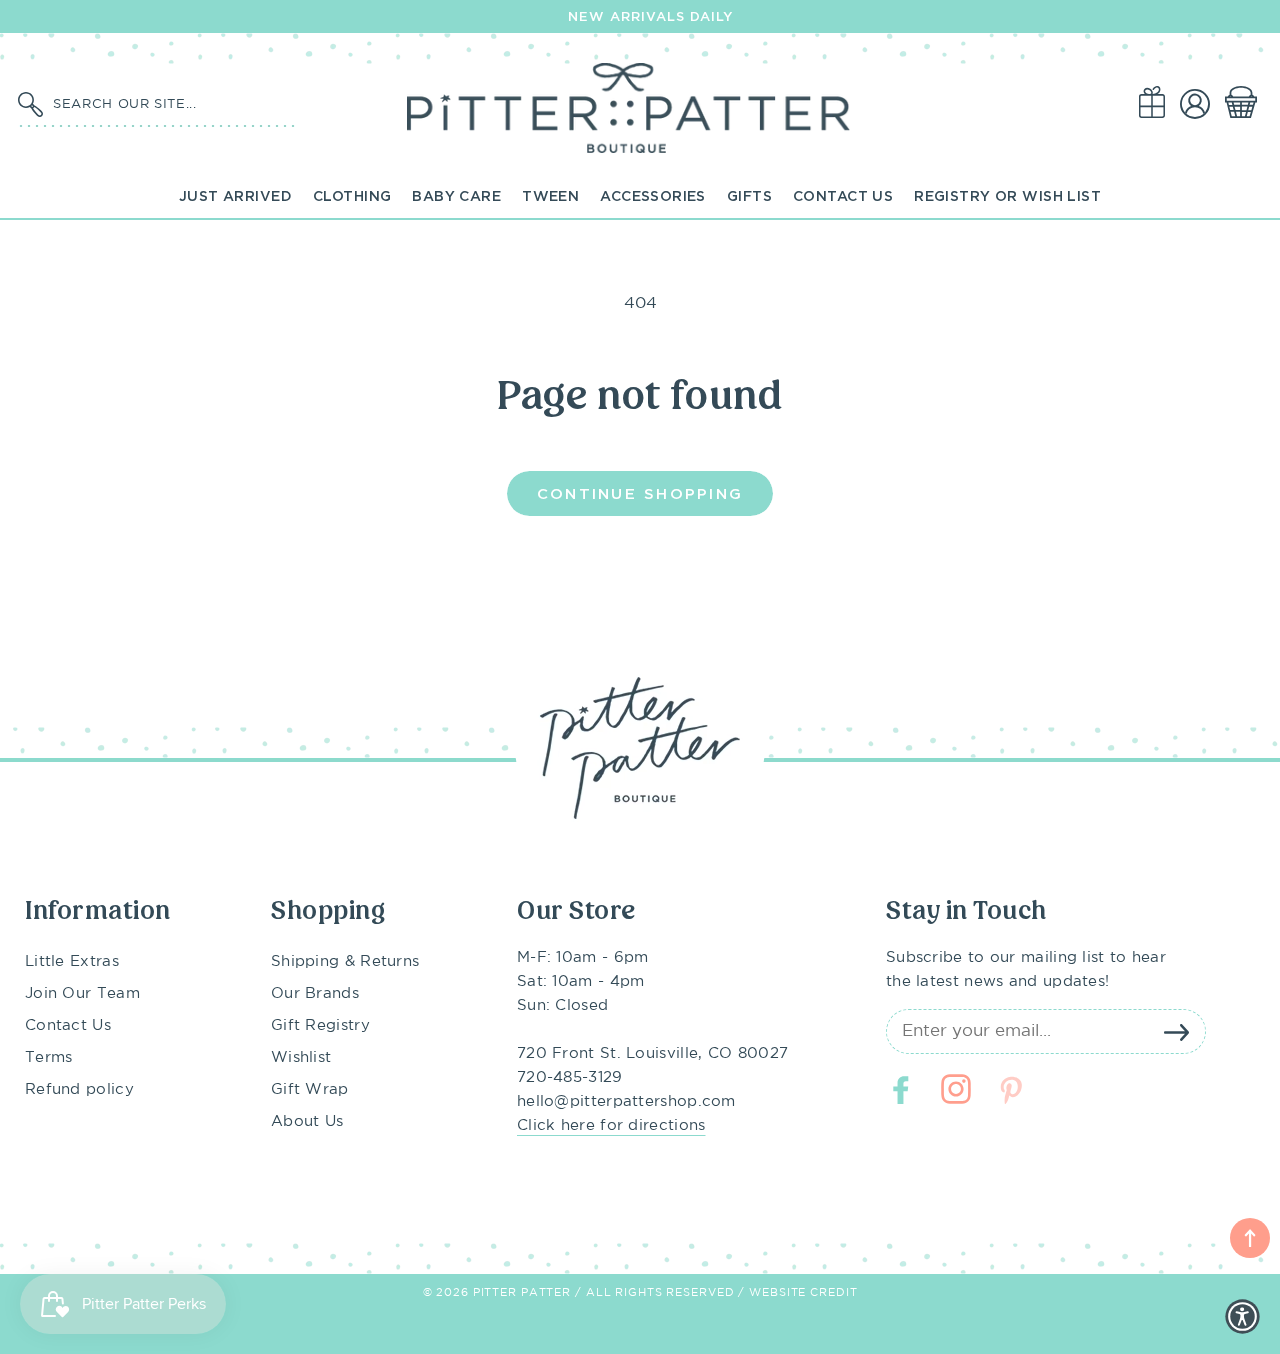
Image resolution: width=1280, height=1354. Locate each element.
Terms (49, 1057)
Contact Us (843, 195)
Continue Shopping (640, 493)
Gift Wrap (310, 1089)
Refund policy (79, 1089)
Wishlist (301, 1057)
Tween (550, 195)
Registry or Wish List (1007, 195)
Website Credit (803, 1293)
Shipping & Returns (345, 961)
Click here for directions (611, 1125)
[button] (1245, 103)
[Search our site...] (30, 105)
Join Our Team (82, 993)
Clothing (352, 195)
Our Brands (315, 993)
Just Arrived (235, 195)
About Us (307, 1121)
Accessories (653, 195)
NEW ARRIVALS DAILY (650, 16)
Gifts (749, 195)
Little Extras (72, 961)
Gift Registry (320, 1025)
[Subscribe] (1176, 1032)
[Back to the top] (1250, 1238)
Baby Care (456, 195)
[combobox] (170, 103)
